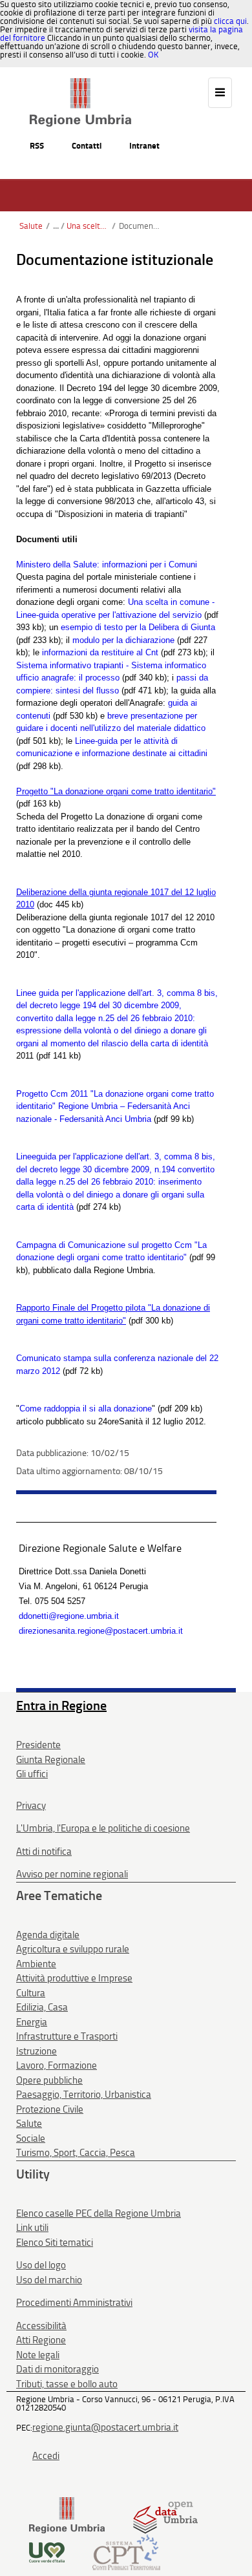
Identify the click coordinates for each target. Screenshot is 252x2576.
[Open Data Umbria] (165, 2515)
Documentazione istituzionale (140, 226)
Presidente (38, 1745)
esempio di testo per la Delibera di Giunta (138, 627)
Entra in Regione (61, 1705)
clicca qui (230, 21)
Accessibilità (41, 2326)
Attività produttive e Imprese (74, 1978)
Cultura (31, 1993)
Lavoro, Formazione (57, 2065)
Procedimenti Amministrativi (74, 2303)
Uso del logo (41, 2265)
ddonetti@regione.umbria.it (69, 1616)
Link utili (32, 2228)
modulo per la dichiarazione (123, 640)
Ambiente (36, 1964)
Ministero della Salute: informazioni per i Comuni (107, 565)
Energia (32, 2022)
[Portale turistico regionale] (47, 2551)
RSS (37, 146)
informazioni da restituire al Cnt (100, 652)
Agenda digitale (48, 1935)
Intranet (144, 146)
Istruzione (37, 2051)
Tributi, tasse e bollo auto (67, 2384)
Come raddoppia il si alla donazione (86, 1409)
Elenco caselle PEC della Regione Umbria (99, 2213)
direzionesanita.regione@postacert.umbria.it (101, 1631)
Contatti (87, 146)
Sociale (31, 2138)
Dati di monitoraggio (58, 2369)
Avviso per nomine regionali (72, 1874)
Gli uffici (32, 1774)
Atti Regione (41, 2340)
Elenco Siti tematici (55, 2243)
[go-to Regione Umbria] (80, 84)
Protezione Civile (50, 2109)
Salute (31, 226)
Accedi (46, 2456)
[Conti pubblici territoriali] (126, 2551)
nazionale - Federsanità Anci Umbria (84, 1119)
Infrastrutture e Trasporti (67, 2036)
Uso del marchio (49, 2280)
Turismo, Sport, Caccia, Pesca (76, 2153)
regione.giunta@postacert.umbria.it (105, 2427)
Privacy (31, 1806)
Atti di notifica (44, 1852)
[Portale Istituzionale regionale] (67, 2515)
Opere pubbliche (49, 2080)
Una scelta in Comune (88, 226)
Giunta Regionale (51, 1760)
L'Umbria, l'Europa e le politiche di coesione (103, 1828)
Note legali (38, 2355)
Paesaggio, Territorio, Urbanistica (84, 2095)
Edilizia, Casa (42, 2007)
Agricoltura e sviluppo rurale (73, 1949)
